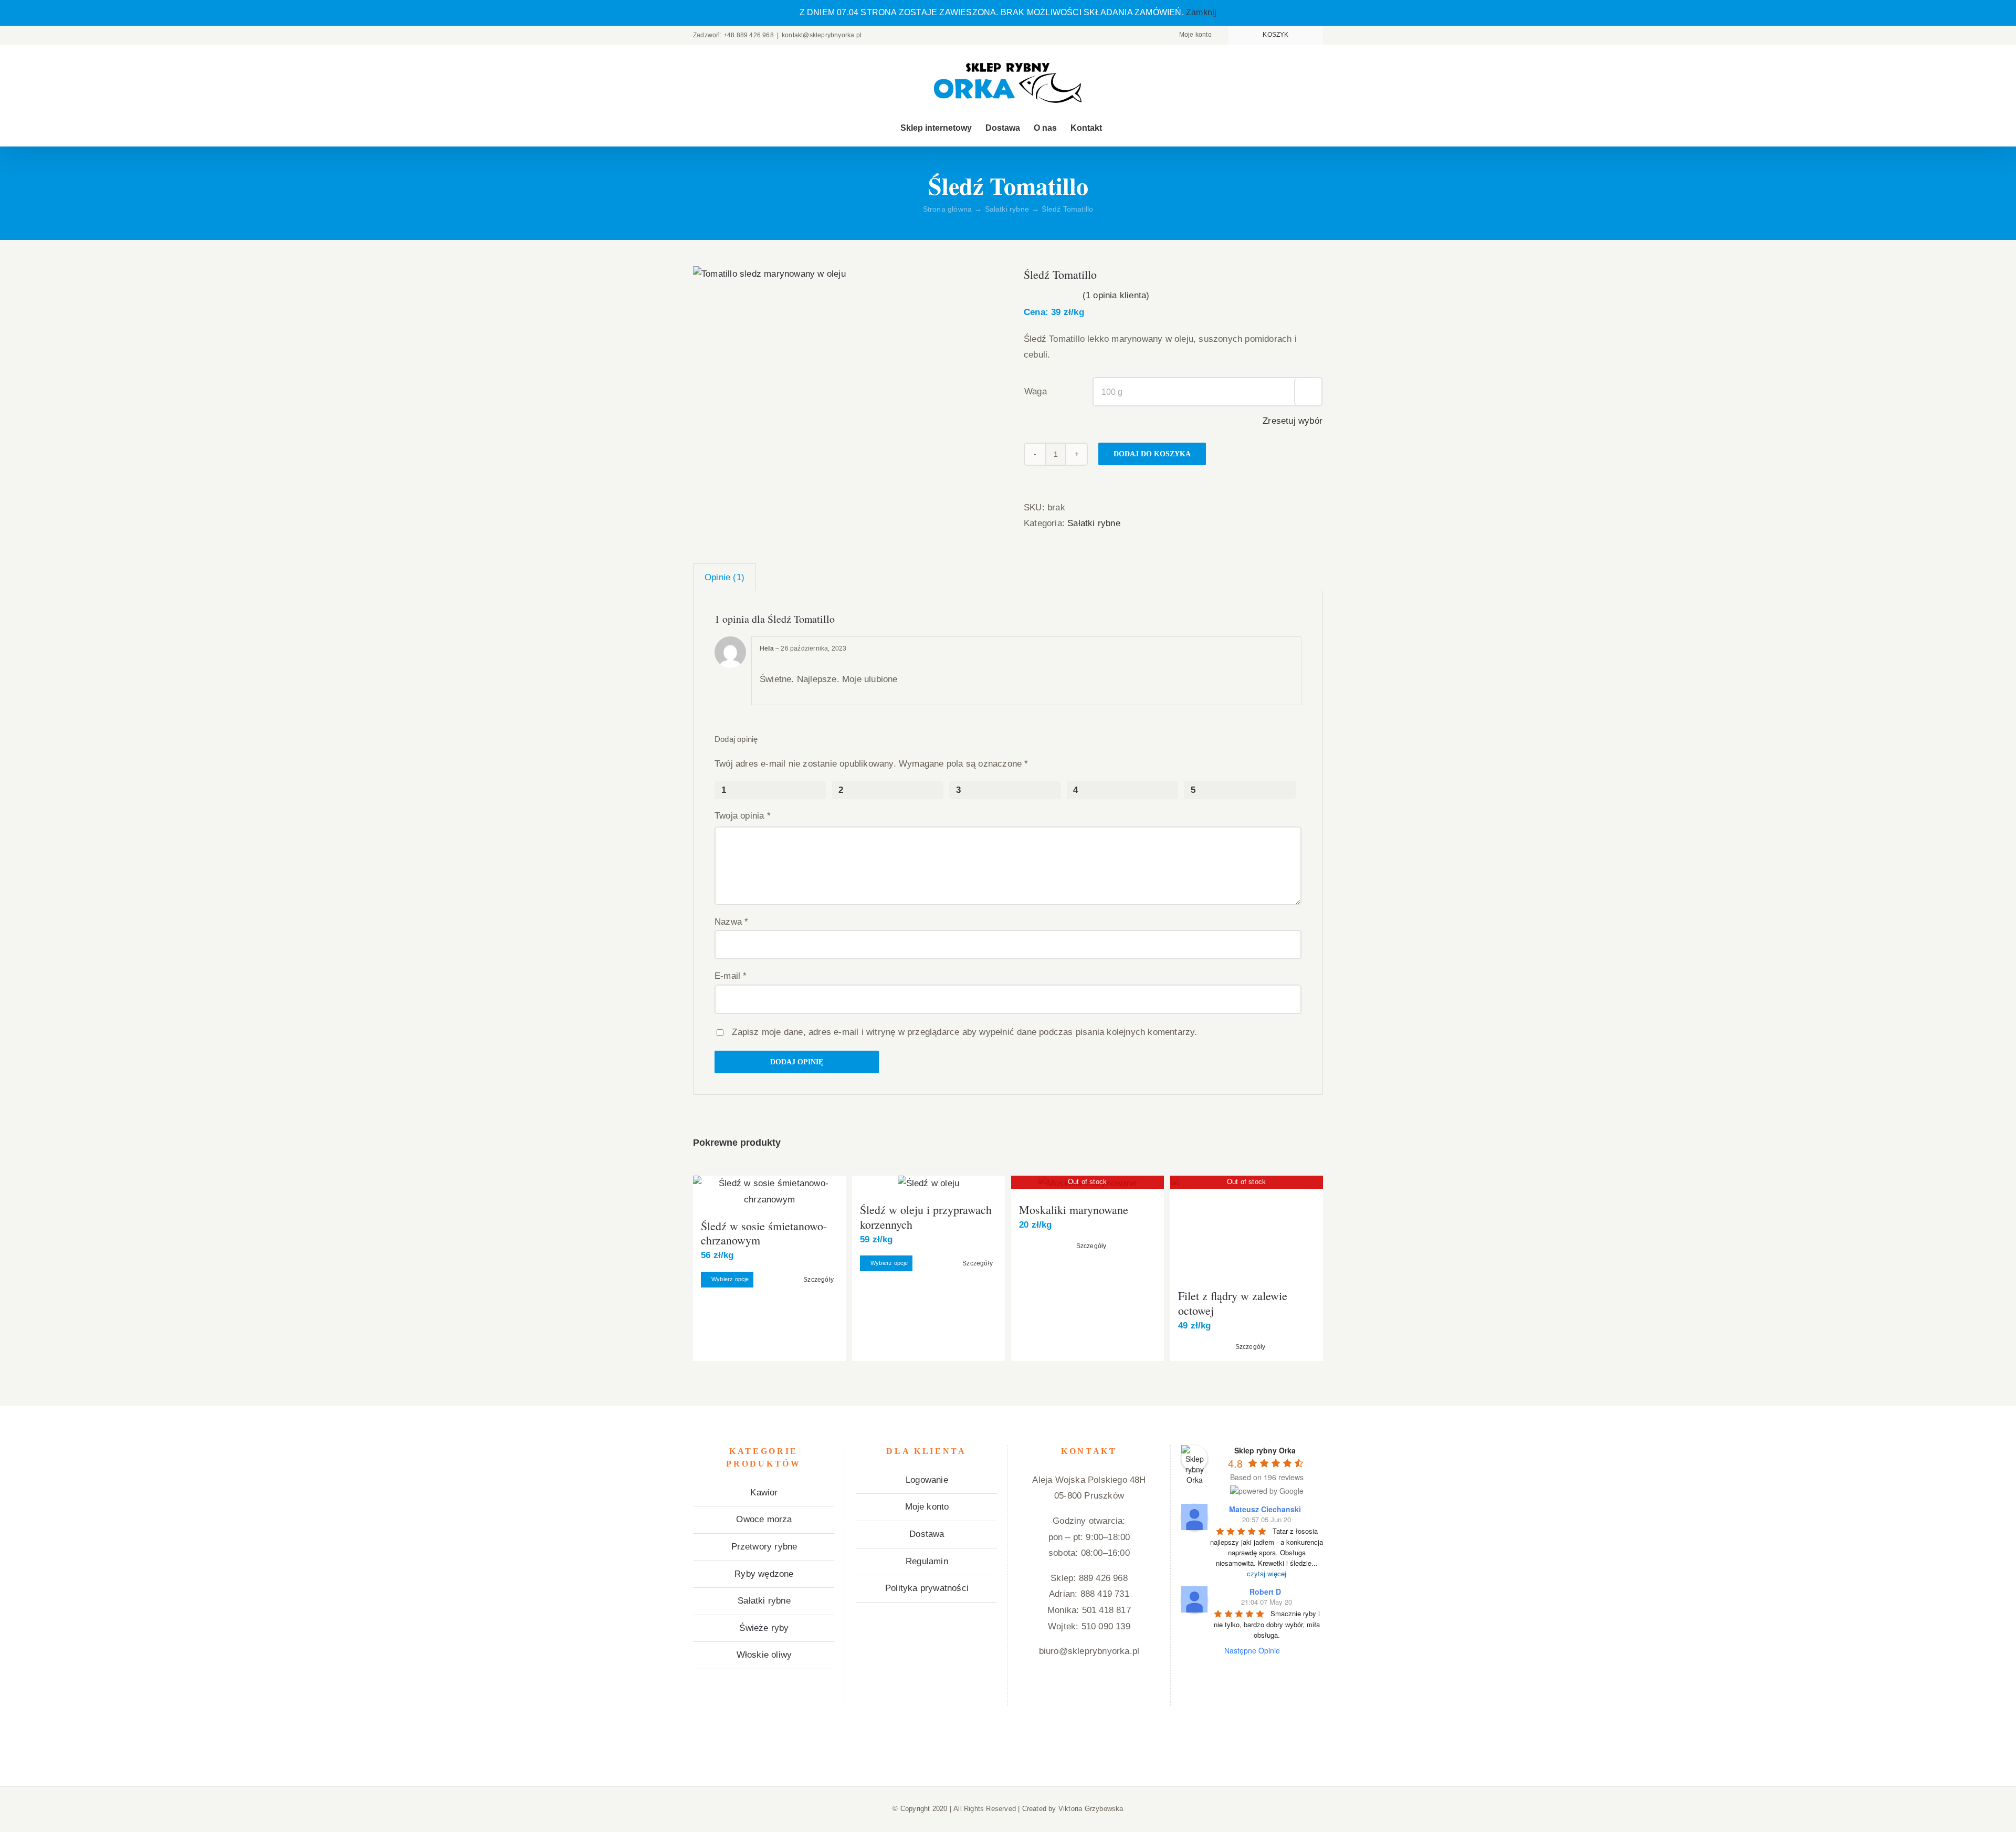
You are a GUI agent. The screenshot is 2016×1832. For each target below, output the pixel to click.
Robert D (1265, 1592)
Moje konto (927, 1507)
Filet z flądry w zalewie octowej (1233, 1303)
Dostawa (927, 1534)
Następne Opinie (1252, 1650)
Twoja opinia (743, 816)
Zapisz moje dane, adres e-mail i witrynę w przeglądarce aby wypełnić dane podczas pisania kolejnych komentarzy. (964, 1032)
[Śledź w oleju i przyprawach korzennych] (928, 1184)
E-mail (731, 976)
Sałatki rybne (1094, 523)
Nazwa (731, 922)
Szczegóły (818, 1280)
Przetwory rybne (764, 1547)
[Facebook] (1030, 1693)
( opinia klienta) (1116, 295)
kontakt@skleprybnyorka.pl (822, 35)
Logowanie (927, 1480)
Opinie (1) (724, 577)
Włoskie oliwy (764, 1655)
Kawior (764, 1493)
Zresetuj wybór (1293, 421)
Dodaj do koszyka (1152, 454)
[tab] (724, 578)
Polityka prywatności (927, 1588)
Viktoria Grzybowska (1091, 1809)
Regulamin (927, 1561)
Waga (1036, 391)
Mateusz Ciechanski (1265, 1509)
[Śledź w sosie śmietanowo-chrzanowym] (769, 1192)
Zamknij (1201, 12)
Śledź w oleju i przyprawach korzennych (926, 1217)
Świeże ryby (764, 1628)
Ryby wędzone (764, 1574)
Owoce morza (764, 1519)
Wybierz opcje (730, 1279)
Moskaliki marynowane (1074, 1210)
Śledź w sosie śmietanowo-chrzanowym (764, 1233)
